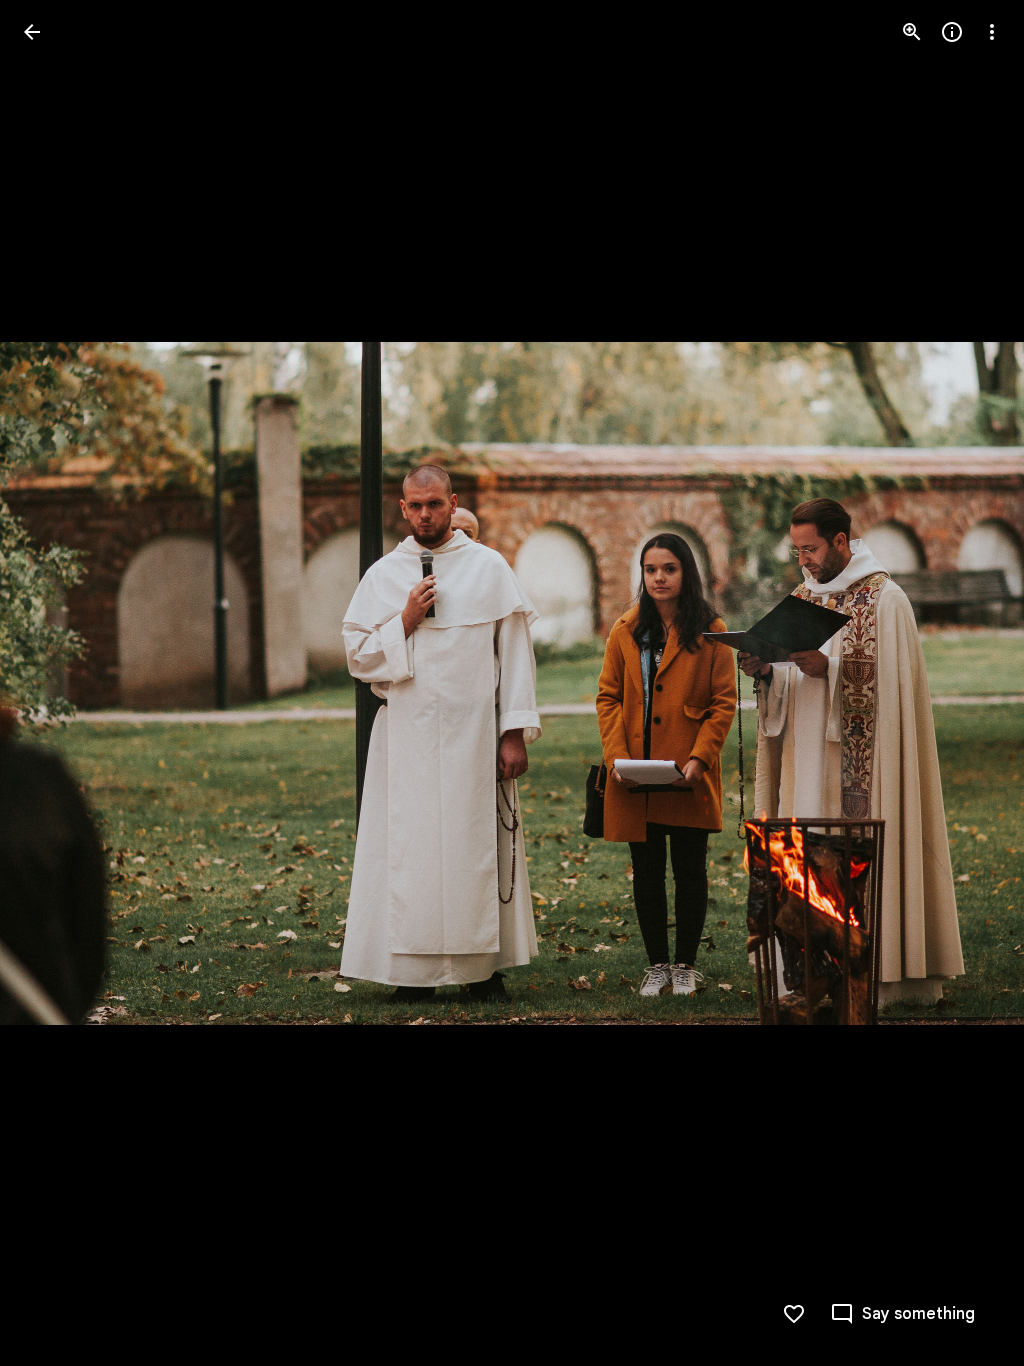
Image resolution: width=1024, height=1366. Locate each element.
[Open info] (952, 32)
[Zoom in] (912, 32)
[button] (56, 683)
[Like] (794, 1314)
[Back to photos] (32, 32)
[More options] (992, 32)
